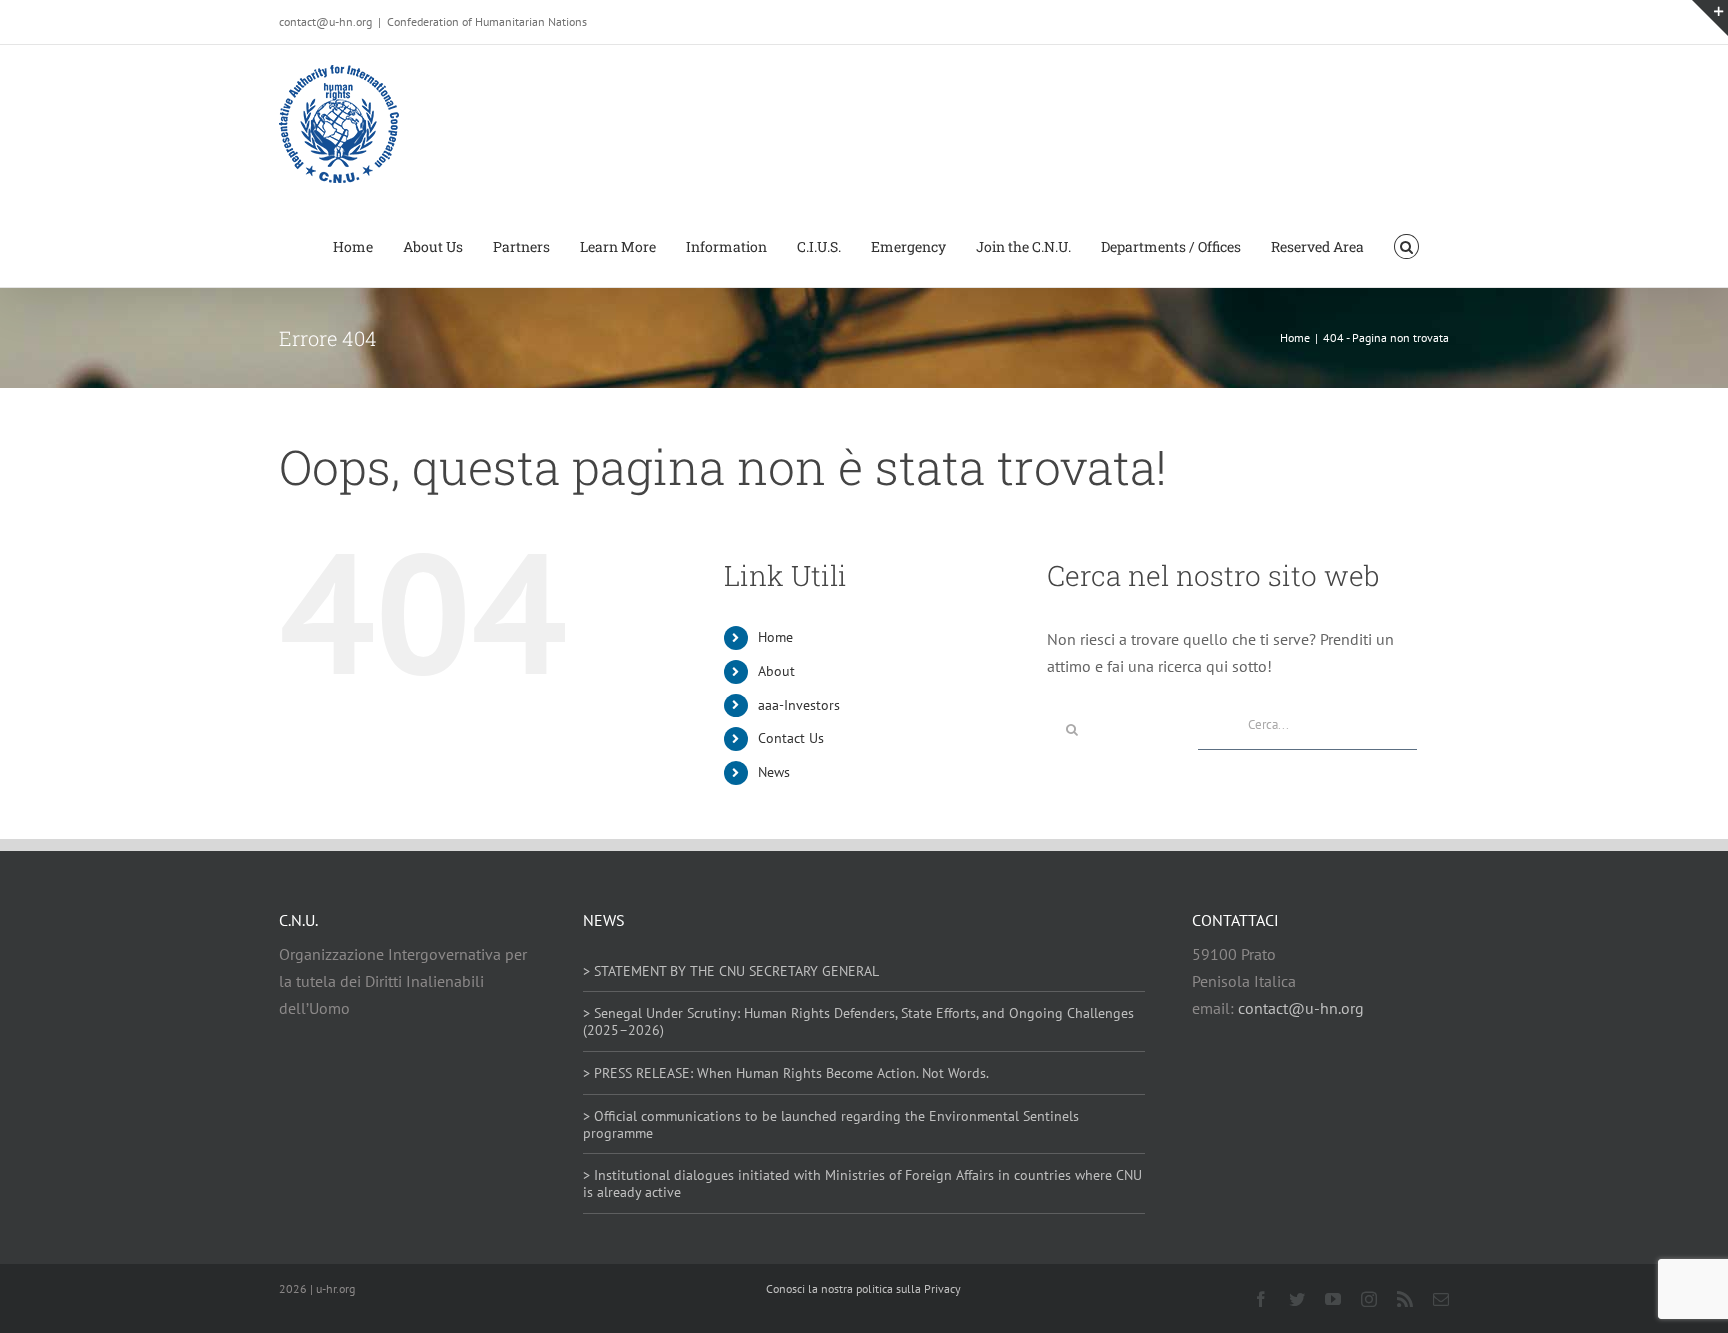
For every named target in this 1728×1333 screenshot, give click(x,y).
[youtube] (1333, 1299)
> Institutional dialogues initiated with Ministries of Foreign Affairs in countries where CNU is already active (862, 1183)
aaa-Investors (799, 705)
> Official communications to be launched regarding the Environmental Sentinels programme (831, 1124)
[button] (1406, 245)
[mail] (1441, 1299)
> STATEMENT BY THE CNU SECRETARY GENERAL (731, 971)
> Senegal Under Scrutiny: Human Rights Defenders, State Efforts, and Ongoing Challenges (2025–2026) (858, 1021)
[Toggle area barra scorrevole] (1710, 18)
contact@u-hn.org (1301, 1008)
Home (775, 637)
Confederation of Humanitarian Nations (487, 21)
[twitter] (1297, 1299)
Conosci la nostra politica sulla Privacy (863, 1288)
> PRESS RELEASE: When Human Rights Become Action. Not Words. (786, 1073)
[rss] (1405, 1299)
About (776, 671)
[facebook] (1261, 1299)
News (774, 772)
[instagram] (1369, 1299)
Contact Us (791, 738)
